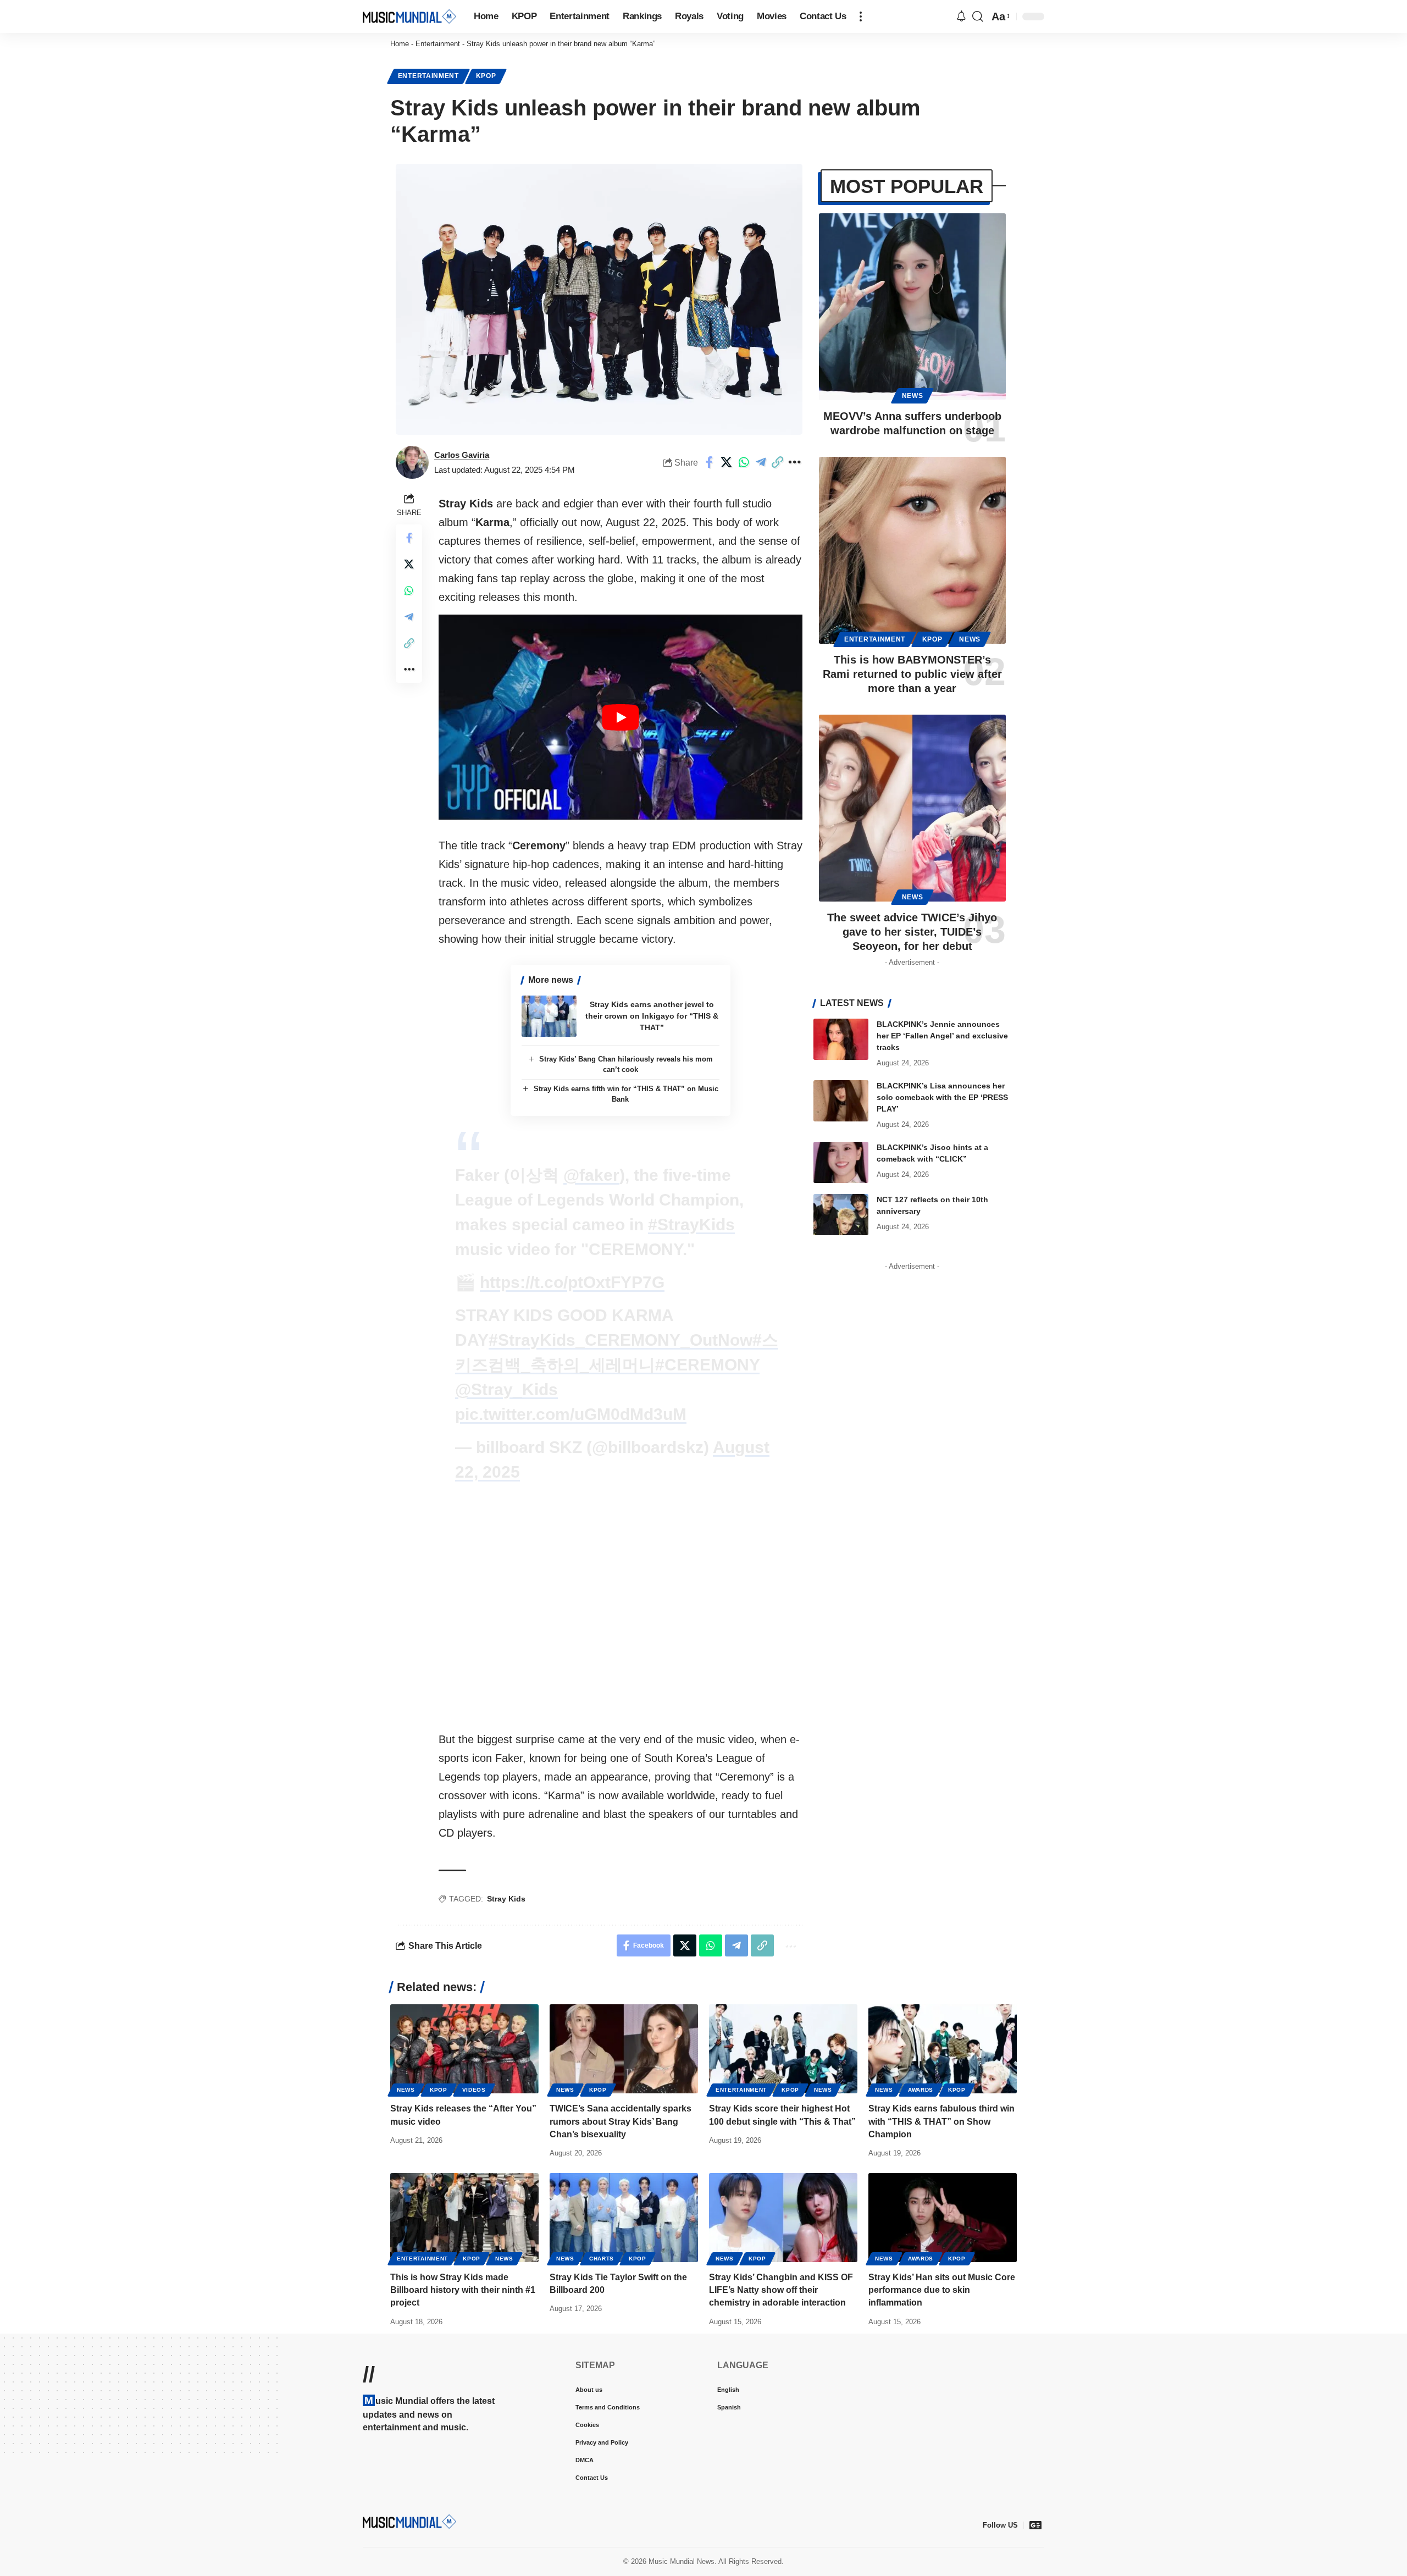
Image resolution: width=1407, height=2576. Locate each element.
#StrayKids (691, 1225)
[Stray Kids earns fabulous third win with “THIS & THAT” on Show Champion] (943, 2049)
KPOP (486, 76)
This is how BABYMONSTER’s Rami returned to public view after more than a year (912, 674)
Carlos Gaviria (462, 455)
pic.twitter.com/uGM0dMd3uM (571, 1414)
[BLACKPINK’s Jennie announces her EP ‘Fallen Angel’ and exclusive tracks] (841, 1039)
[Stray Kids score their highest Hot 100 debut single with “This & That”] (783, 2049)
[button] (861, 16)
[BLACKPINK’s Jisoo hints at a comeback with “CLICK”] (841, 1162)
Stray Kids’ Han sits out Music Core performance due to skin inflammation (942, 2290)
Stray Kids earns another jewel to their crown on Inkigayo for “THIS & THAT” (652, 1016)
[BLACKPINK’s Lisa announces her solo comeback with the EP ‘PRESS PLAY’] (841, 1101)
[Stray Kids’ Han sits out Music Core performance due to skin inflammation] (943, 2218)
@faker (591, 1175)
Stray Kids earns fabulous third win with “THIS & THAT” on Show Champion (941, 2121)
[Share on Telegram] (761, 462)
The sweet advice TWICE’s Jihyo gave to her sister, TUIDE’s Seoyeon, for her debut (912, 932)
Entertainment (438, 44)
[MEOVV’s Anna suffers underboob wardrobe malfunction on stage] (912, 307)
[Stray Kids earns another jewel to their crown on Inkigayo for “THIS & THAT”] (549, 1016)
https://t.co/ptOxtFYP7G (572, 1282)
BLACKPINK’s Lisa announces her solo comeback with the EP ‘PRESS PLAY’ (942, 1097)
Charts (602, 2259)
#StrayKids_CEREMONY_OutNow (621, 1340)
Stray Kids (506, 1899)
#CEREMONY (707, 1365)
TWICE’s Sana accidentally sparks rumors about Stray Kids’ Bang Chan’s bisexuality (621, 2121)
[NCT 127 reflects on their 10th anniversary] (841, 1215)
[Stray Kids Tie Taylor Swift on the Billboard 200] (624, 2218)
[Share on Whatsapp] (744, 462)
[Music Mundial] (409, 16)
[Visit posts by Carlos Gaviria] (412, 462)
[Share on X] (727, 462)
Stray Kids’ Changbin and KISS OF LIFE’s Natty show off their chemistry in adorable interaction (781, 2290)
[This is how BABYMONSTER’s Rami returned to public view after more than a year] (912, 550)
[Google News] (1035, 2525)
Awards (921, 2090)
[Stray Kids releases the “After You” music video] (464, 2049)
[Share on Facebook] (710, 462)
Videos (474, 2090)
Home (400, 44)
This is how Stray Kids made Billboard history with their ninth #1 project (463, 2290)
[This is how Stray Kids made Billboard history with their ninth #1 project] (464, 2218)
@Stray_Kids (506, 1389)
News (913, 396)
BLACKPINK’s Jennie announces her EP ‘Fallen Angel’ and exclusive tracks (942, 1036)
